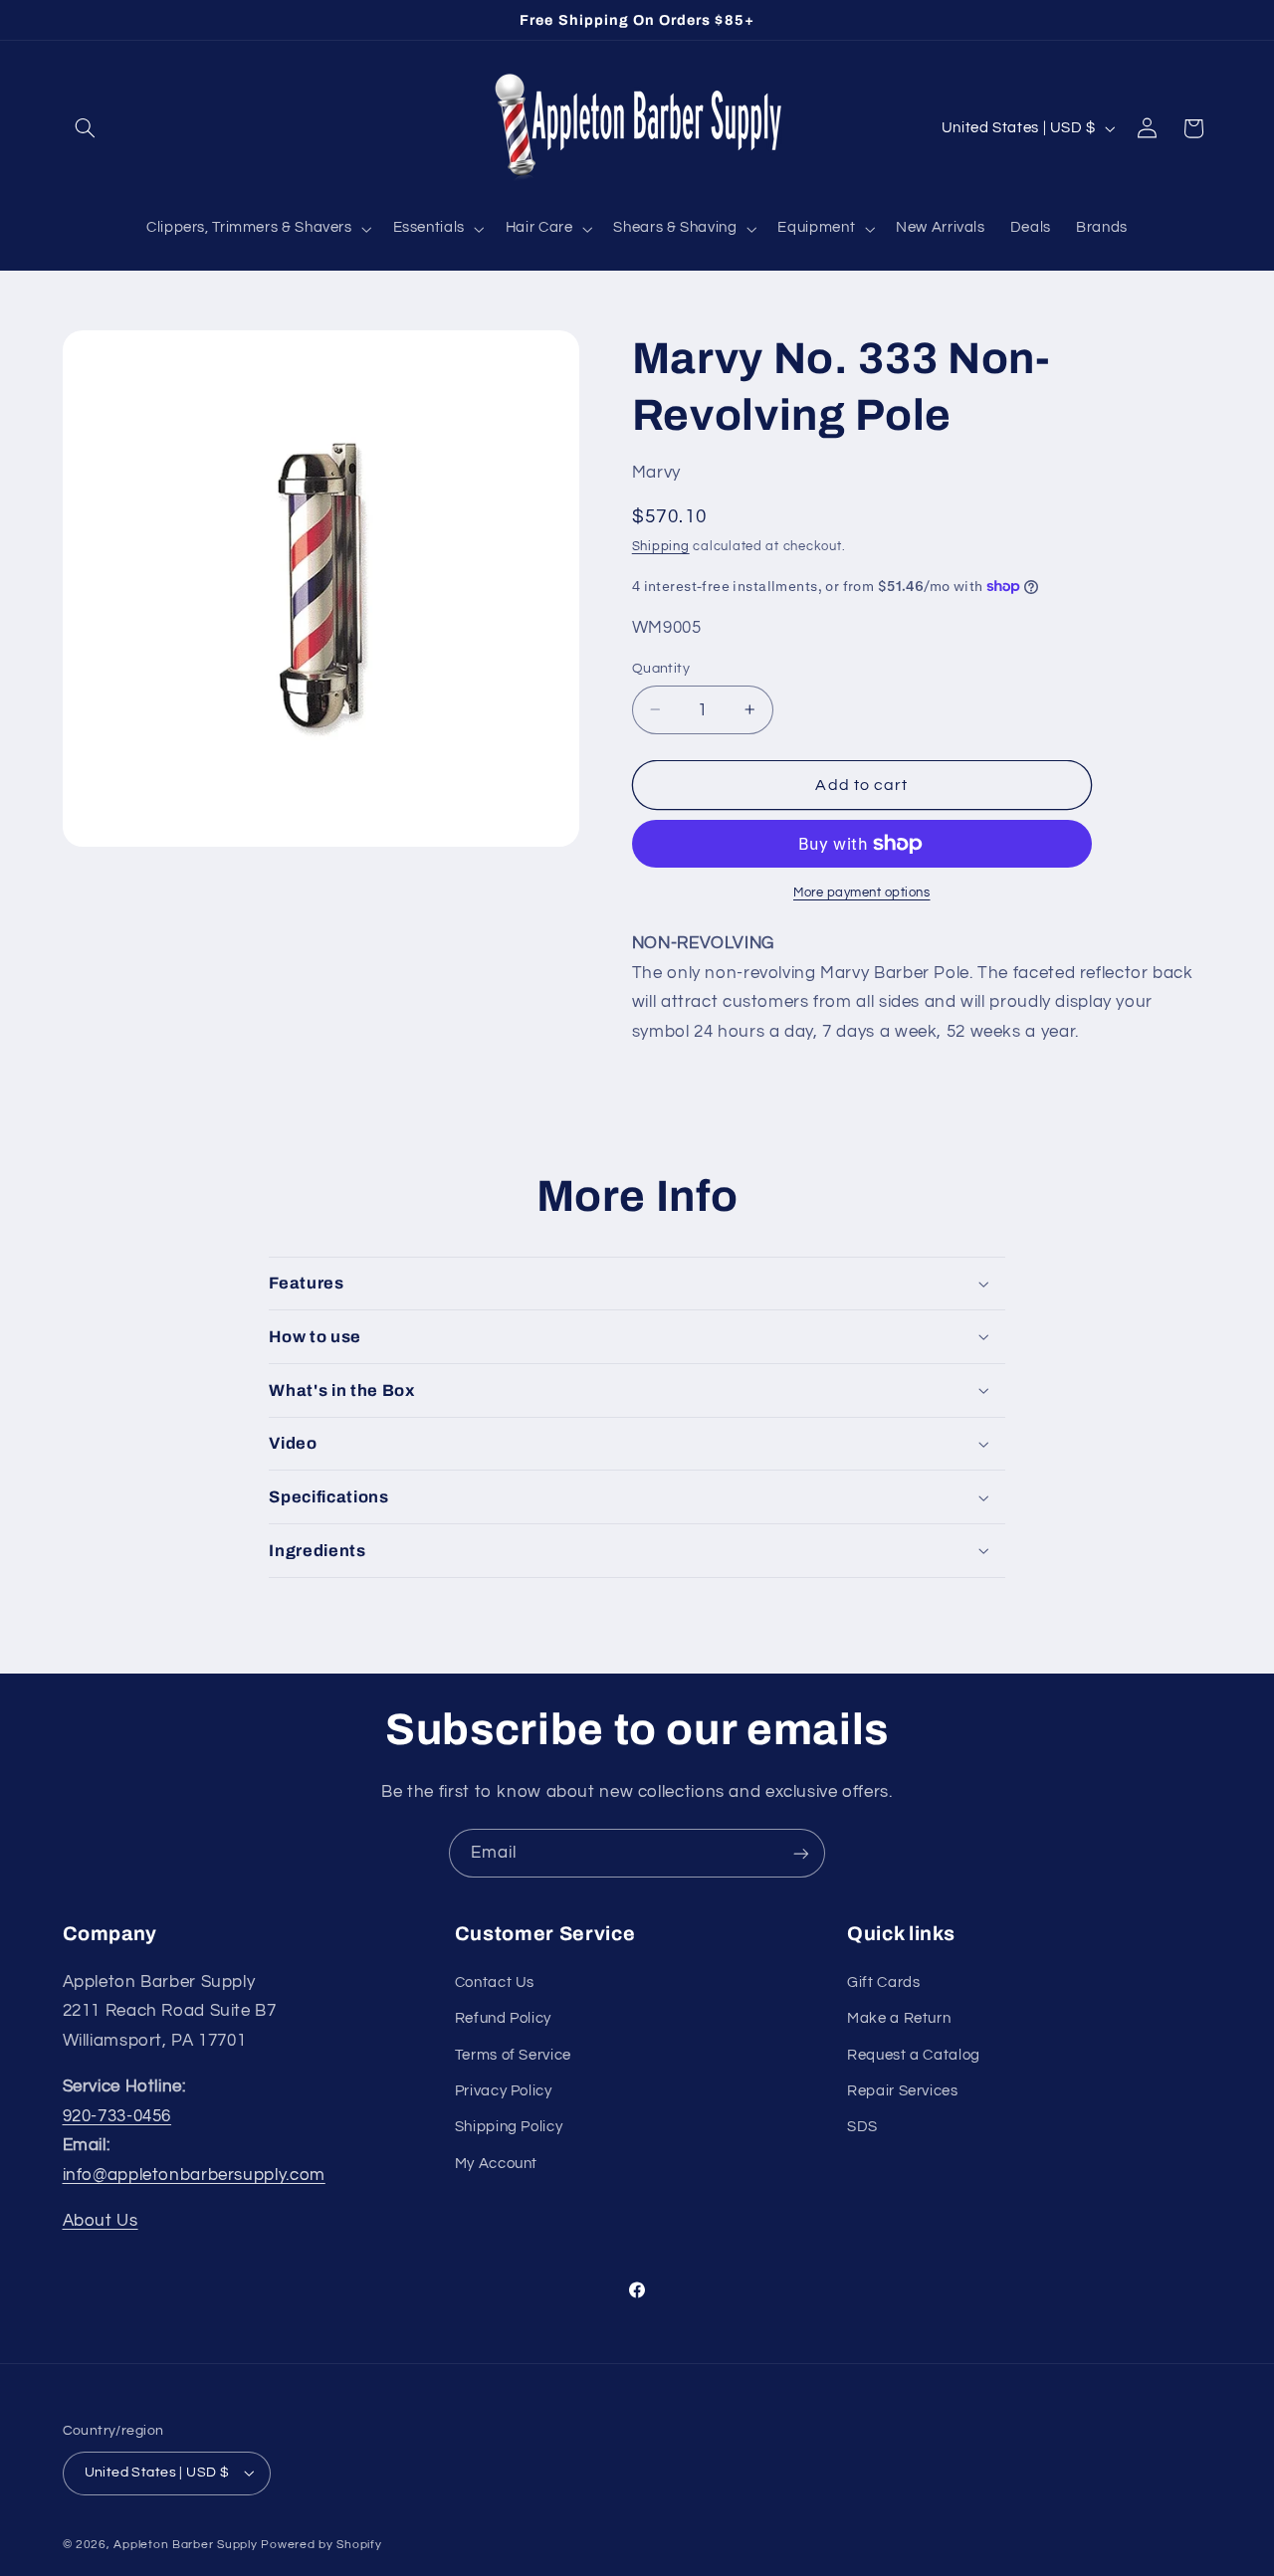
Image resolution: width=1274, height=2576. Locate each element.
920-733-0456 (117, 2116)
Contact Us (495, 1982)
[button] (86, 128)
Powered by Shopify (321, 2545)
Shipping (661, 547)
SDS (862, 2127)
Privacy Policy (504, 2091)
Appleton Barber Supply (185, 2545)
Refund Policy (503, 2018)
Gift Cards (883, 1982)
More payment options (862, 893)
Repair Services (902, 2091)
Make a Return (899, 2018)
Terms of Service (513, 2055)
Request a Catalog (914, 2055)
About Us (101, 2221)
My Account (496, 2164)
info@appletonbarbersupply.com (194, 2175)
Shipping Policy (509, 2127)
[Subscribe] (801, 1853)
